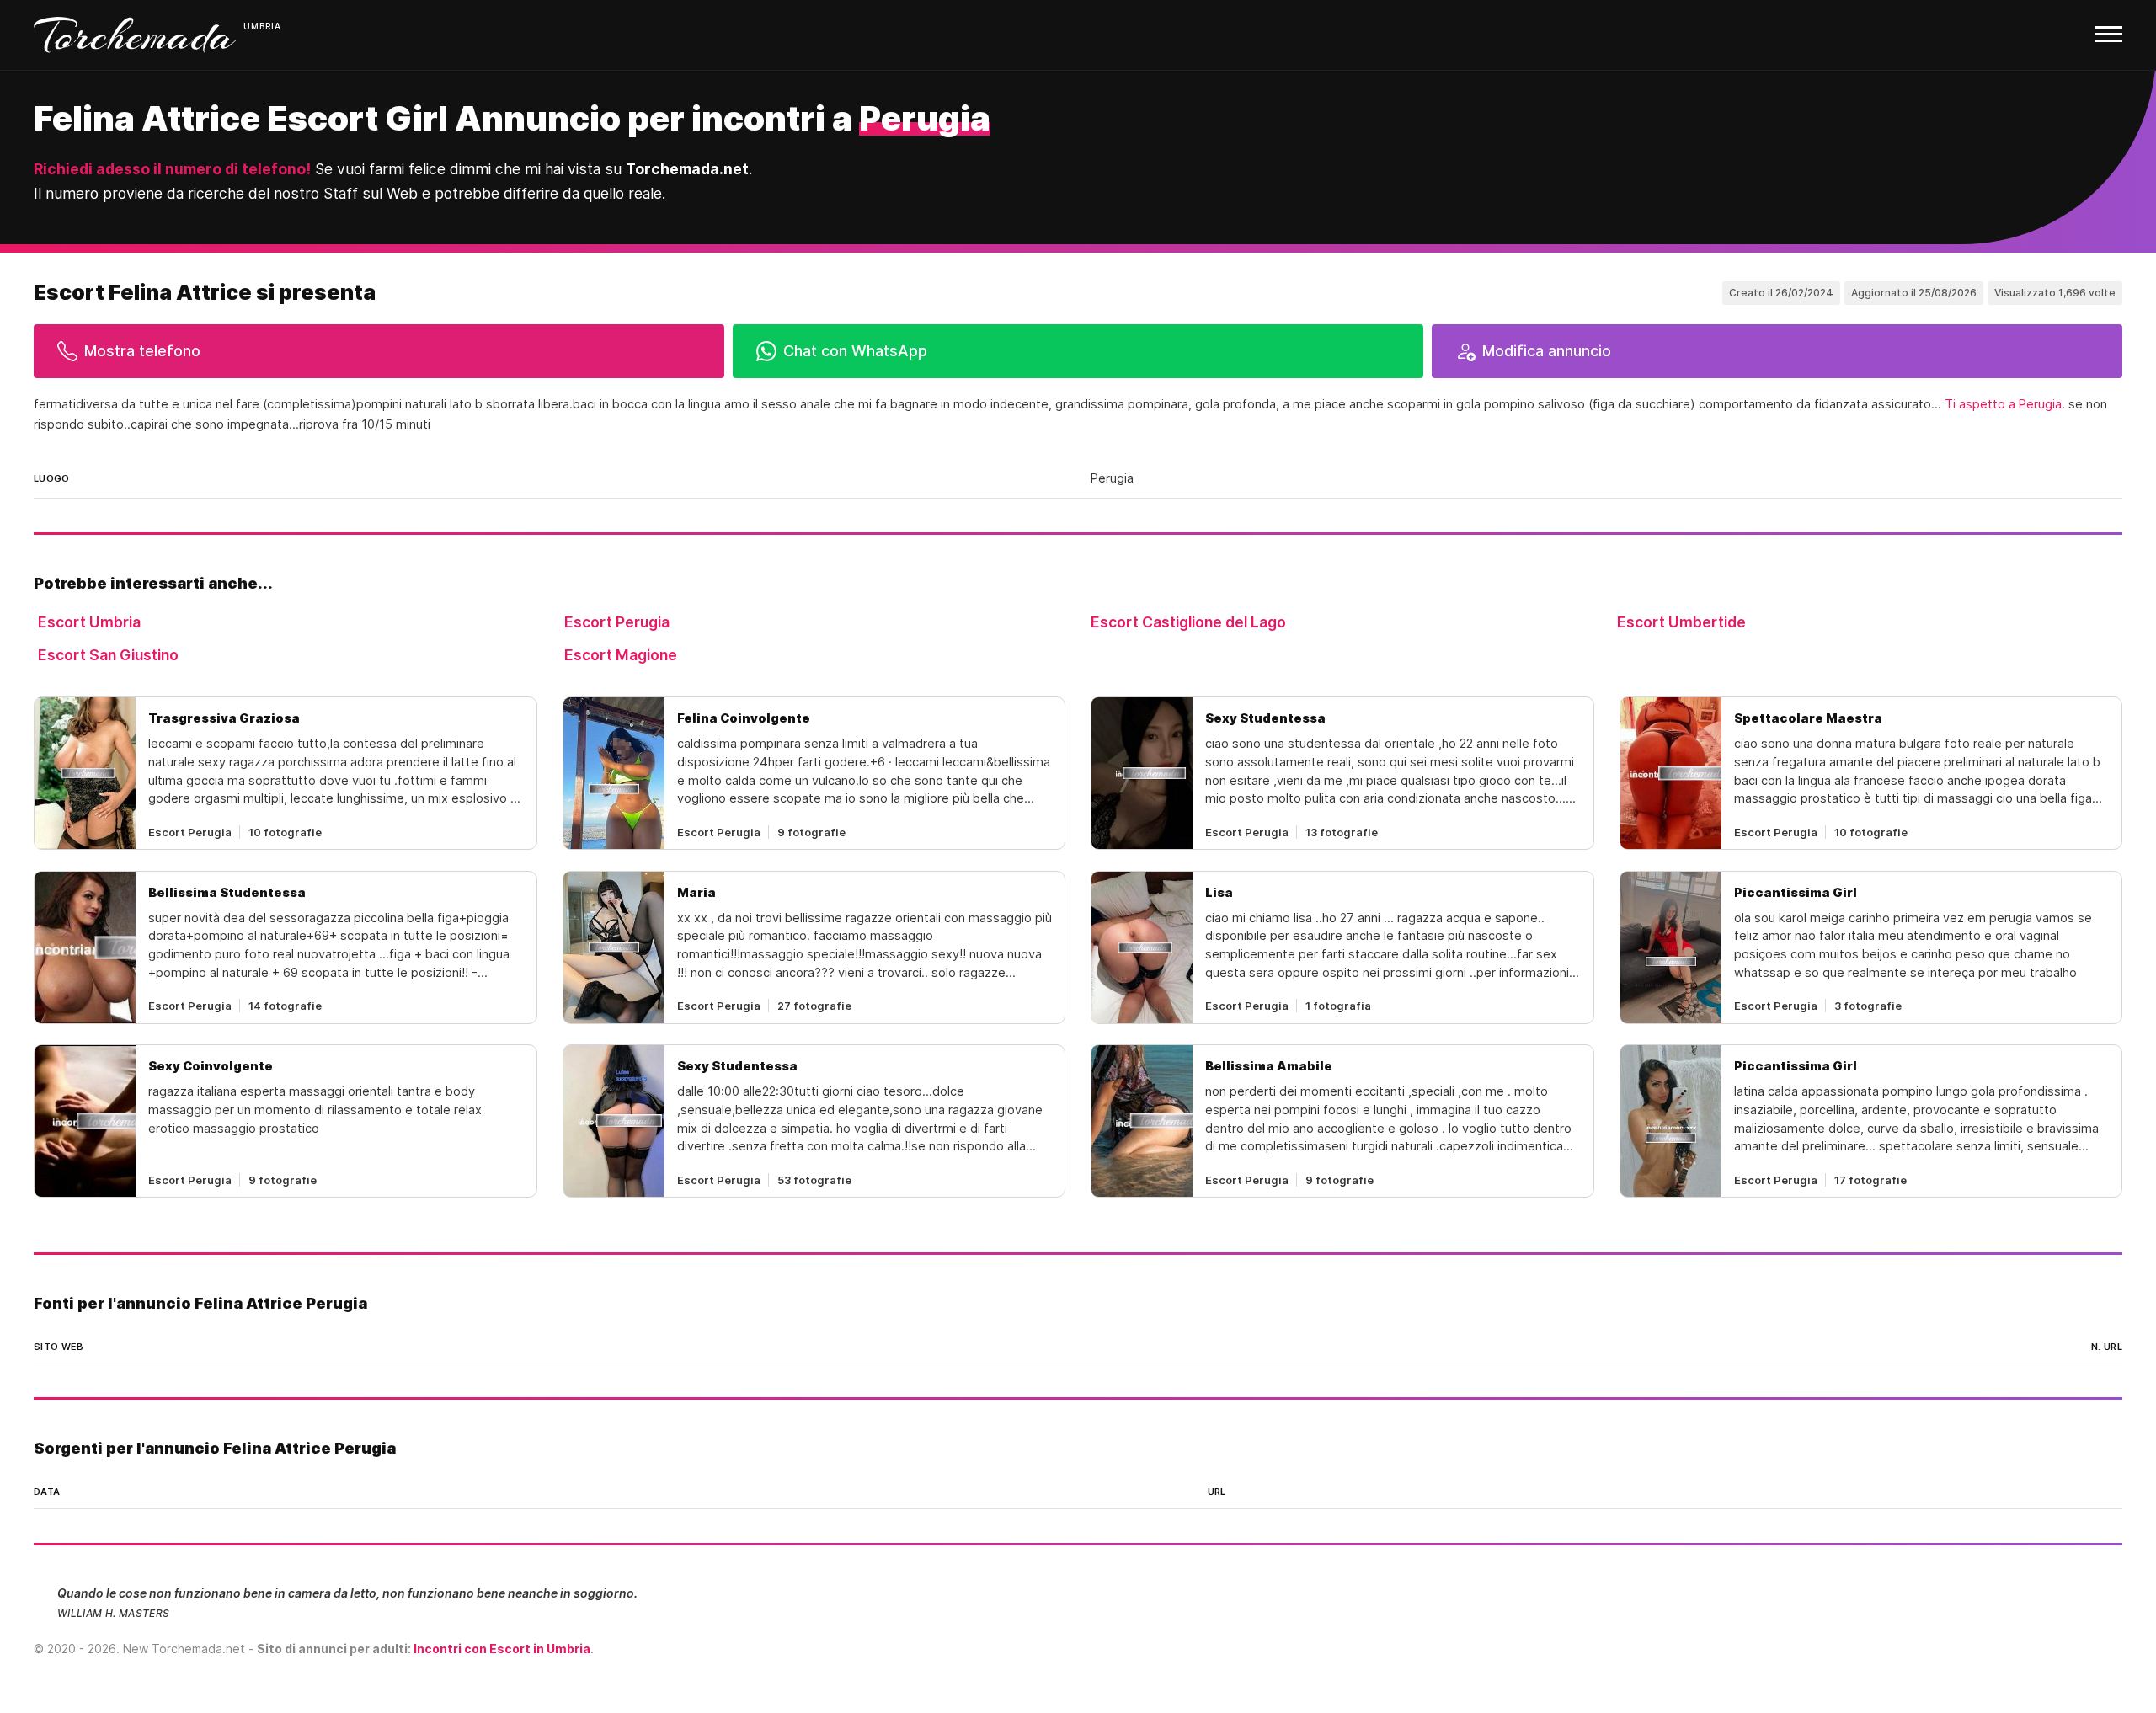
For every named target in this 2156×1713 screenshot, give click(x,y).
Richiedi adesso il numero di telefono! (172, 169)
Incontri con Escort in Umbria (502, 1649)
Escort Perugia (617, 622)
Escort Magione (621, 655)
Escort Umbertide (1681, 622)
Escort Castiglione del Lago (1188, 622)
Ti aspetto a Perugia (2003, 404)
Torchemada (135, 35)
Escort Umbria (89, 622)
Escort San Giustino (108, 655)
